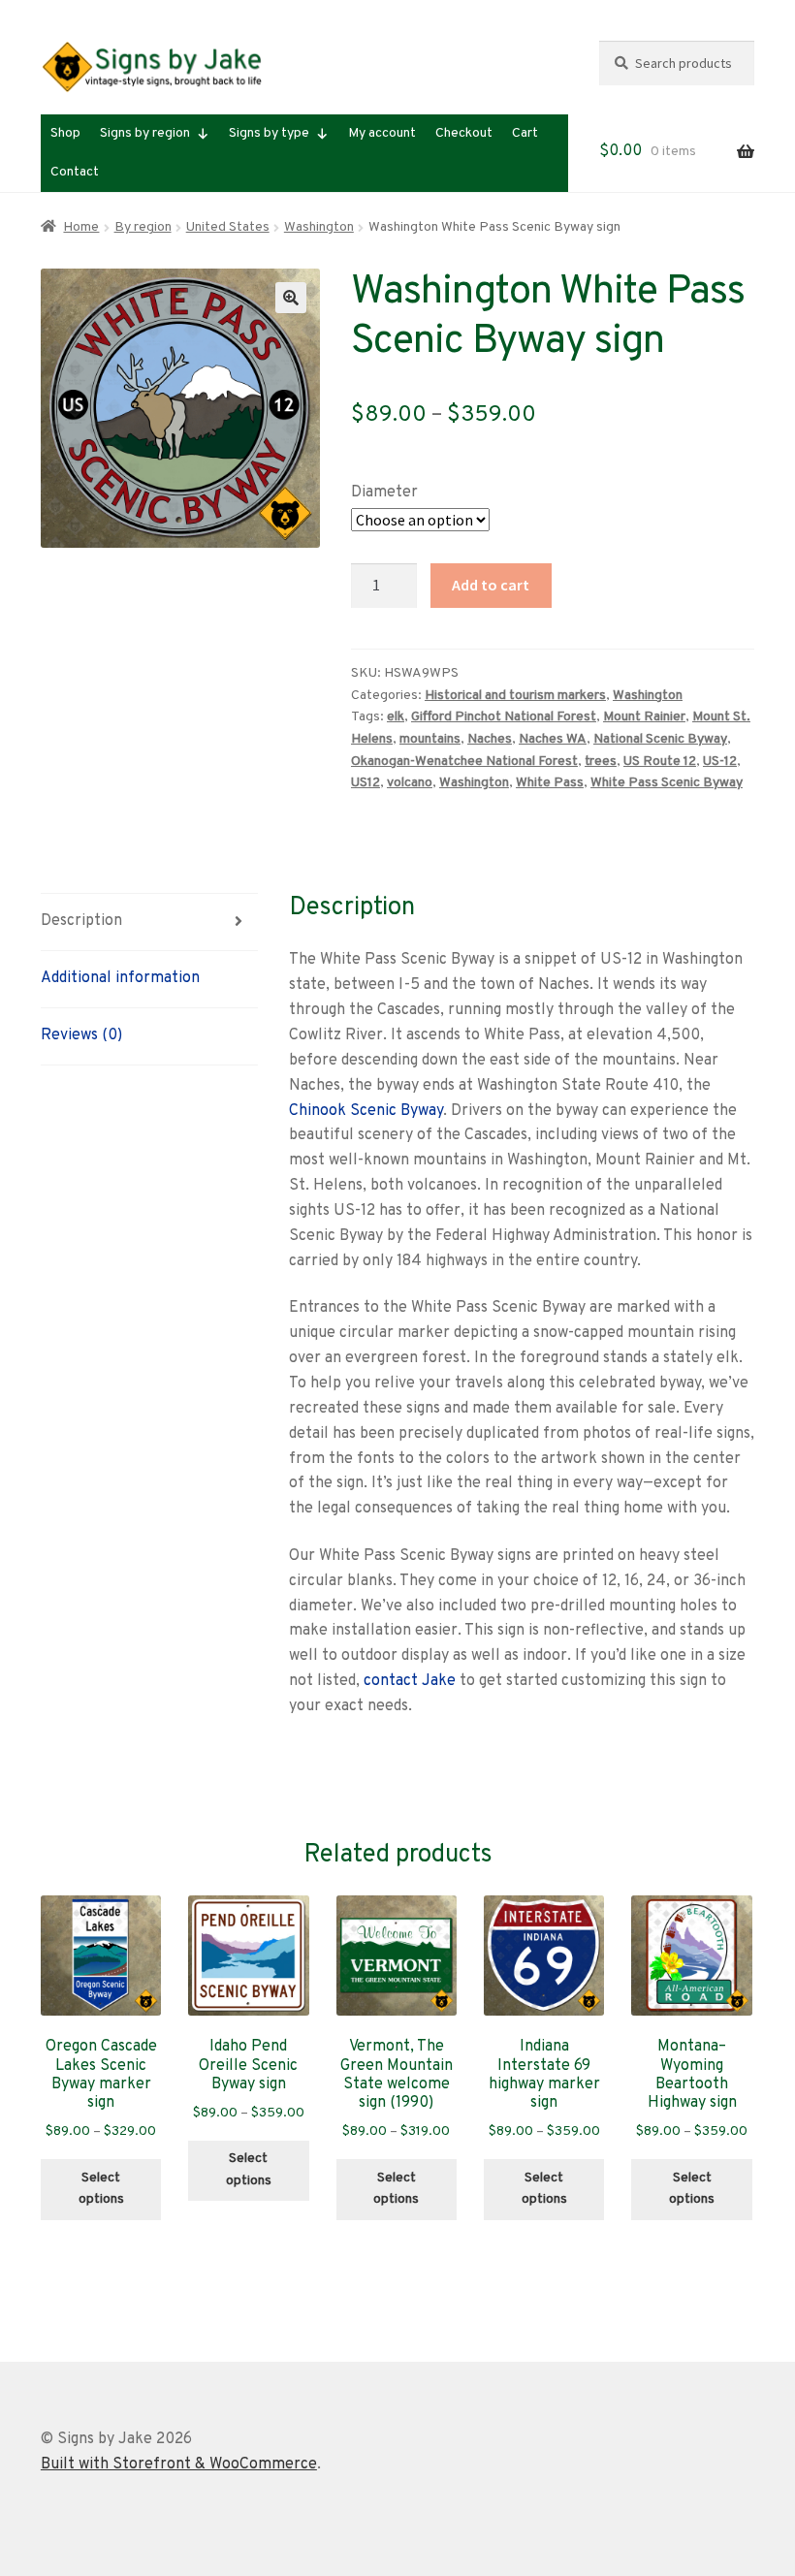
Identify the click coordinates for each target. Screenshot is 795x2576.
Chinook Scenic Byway (366, 1111)
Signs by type (269, 133)
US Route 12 (660, 762)
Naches (490, 739)
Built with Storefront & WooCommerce (179, 2465)
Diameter (384, 493)
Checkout (464, 133)
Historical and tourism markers (515, 696)
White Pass (550, 783)
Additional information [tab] (120, 978)
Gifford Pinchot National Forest (504, 717)
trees (601, 762)
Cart (525, 133)
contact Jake (410, 1681)
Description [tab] (81, 921)
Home (81, 227)
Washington (319, 227)
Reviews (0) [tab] (81, 1035)
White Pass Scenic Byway (667, 783)
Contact (75, 172)
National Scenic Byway (660, 739)
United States (228, 227)
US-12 (720, 762)
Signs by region (145, 133)
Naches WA (553, 739)
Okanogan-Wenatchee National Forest (464, 762)
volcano (410, 783)
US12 (366, 783)
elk (396, 717)
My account (382, 133)
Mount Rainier (644, 717)
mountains (430, 739)
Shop (65, 133)
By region (143, 227)
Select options (101, 2189)
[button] (291, 298)
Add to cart (491, 585)
